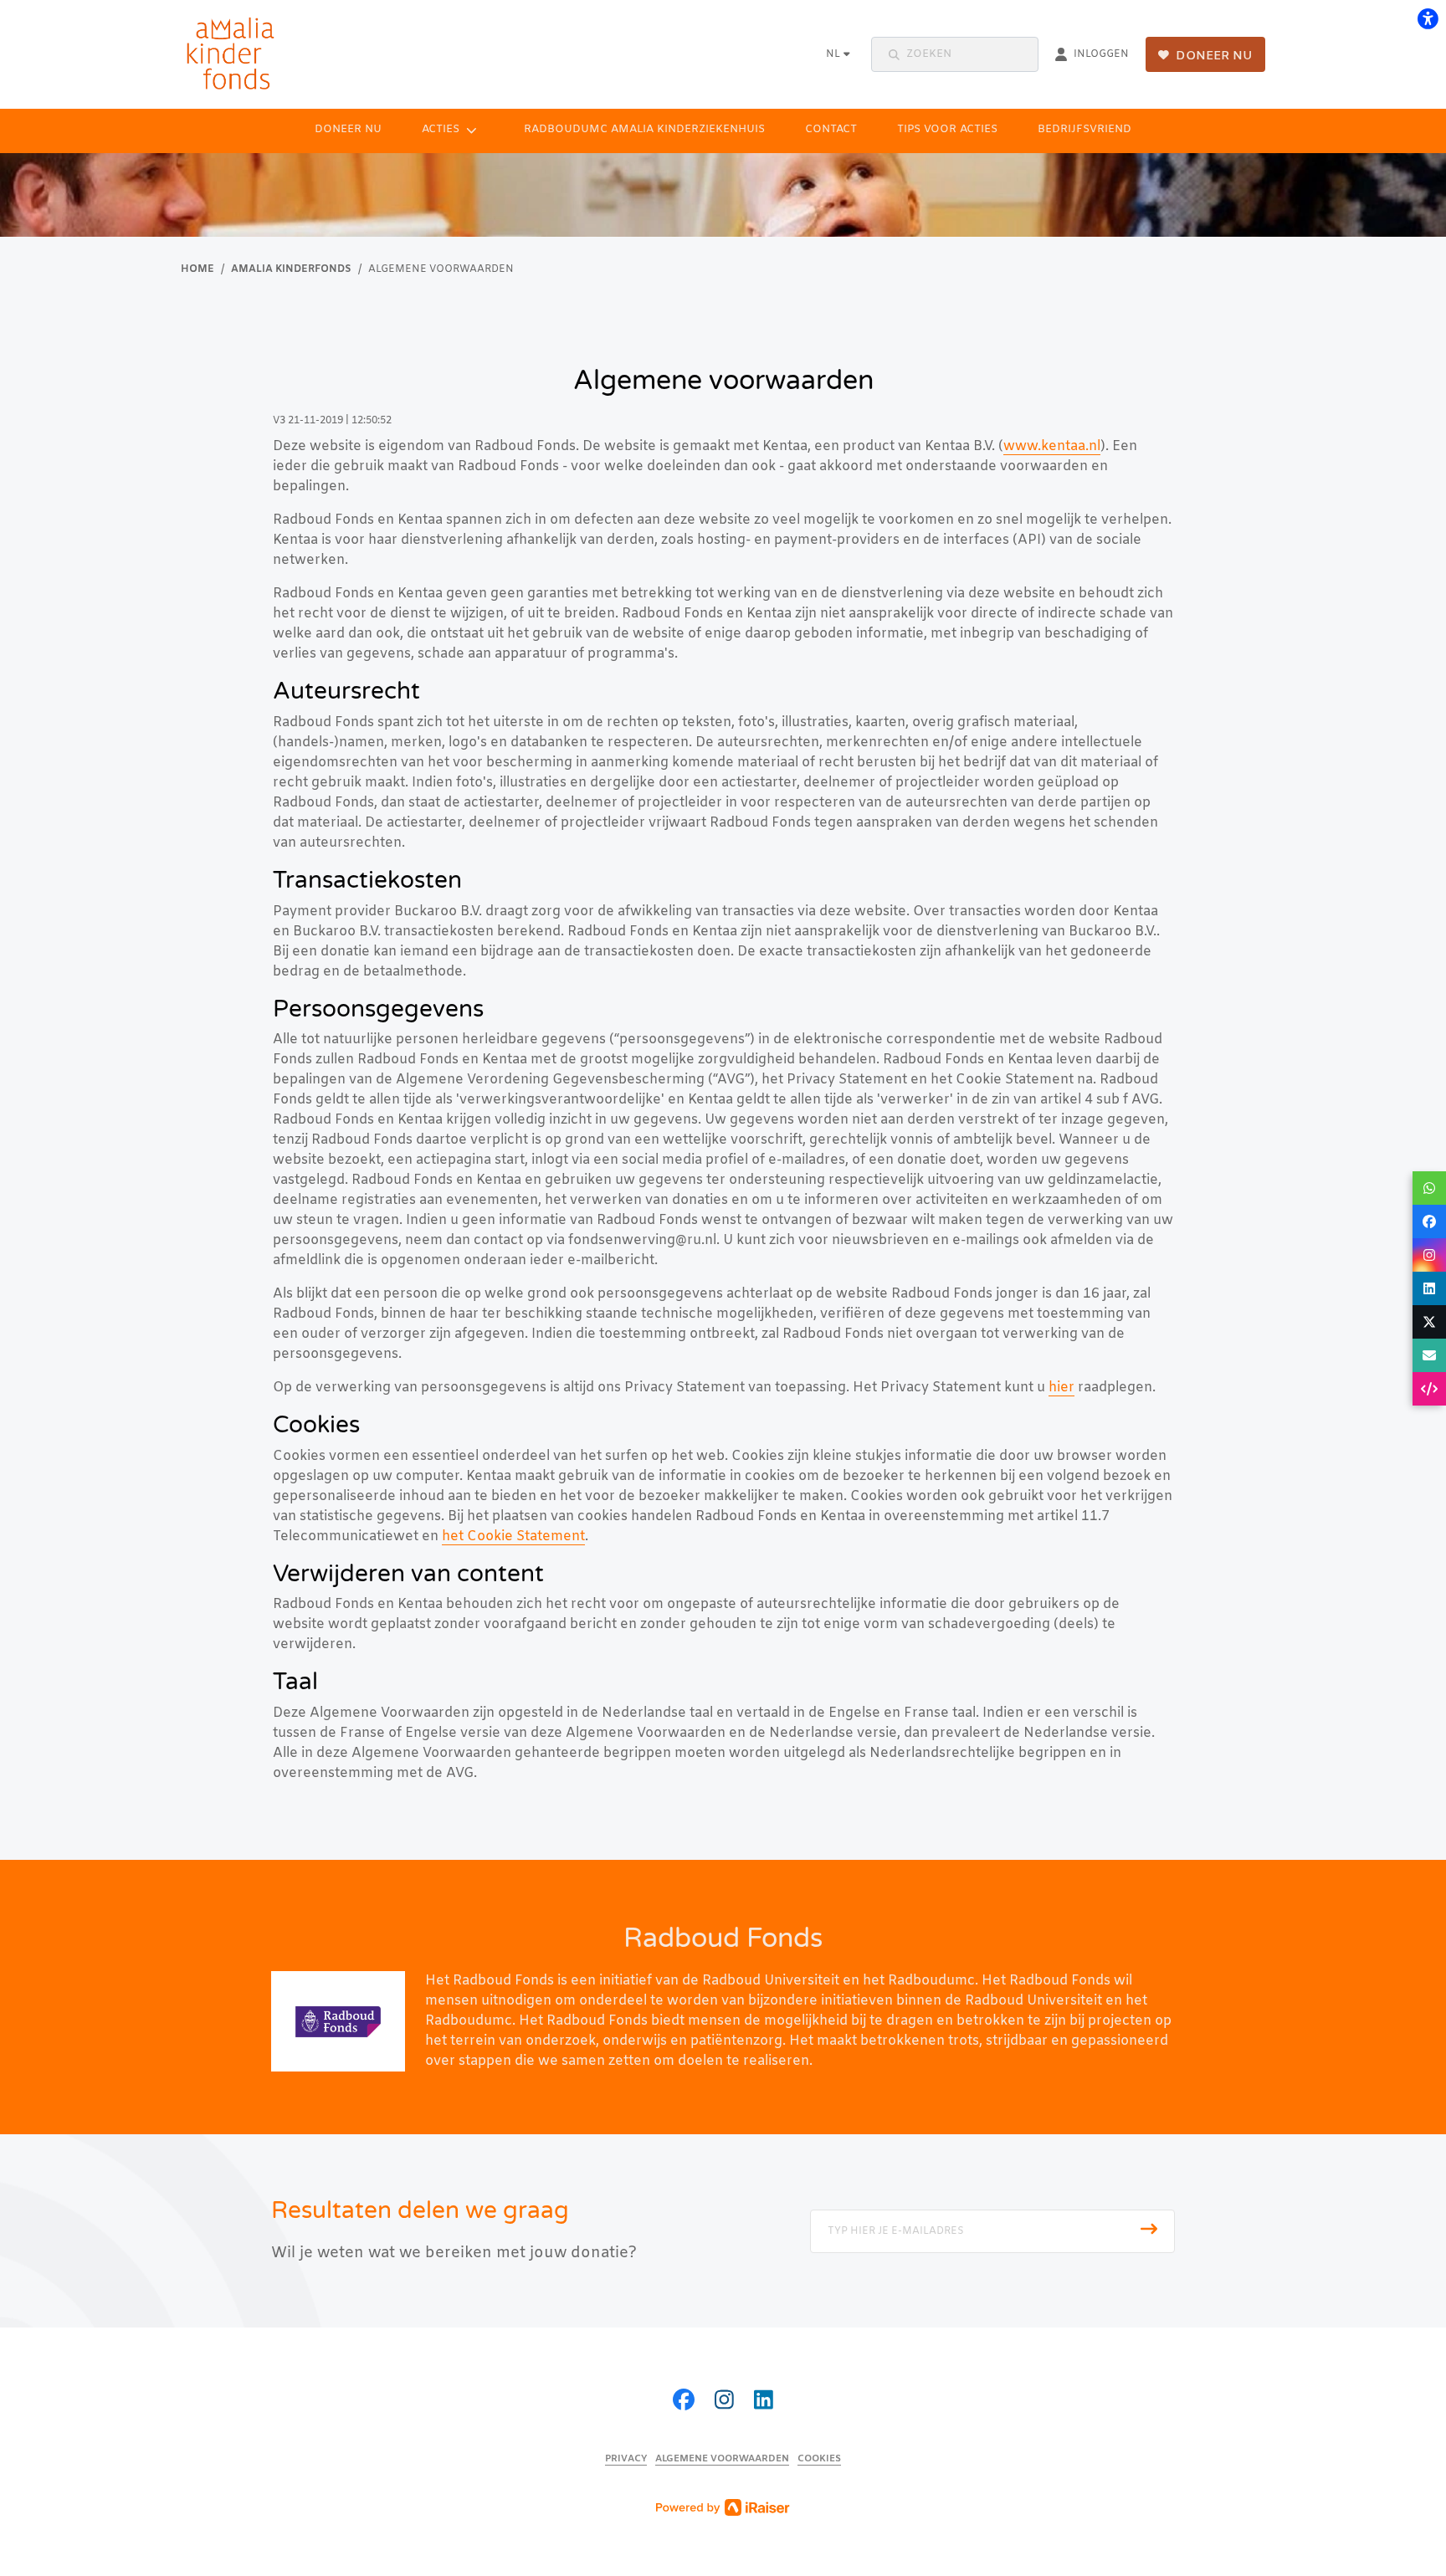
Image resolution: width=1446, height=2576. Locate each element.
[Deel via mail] (1429, 1355)
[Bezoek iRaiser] (723, 2507)
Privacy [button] (626, 2459)
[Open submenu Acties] (472, 130)
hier (1061, 1388)
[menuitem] (348, 130)
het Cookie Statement (513, 1536)
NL (833, 54)
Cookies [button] (819, 2459)
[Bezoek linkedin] (764, 2402)
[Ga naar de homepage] (241, 54)
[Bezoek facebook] (684, 2402)
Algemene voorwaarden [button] (722, 2459)
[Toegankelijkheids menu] (1428, 18)
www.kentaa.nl (1052, 446)
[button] (955, 54)
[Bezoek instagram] (724, 2402)
